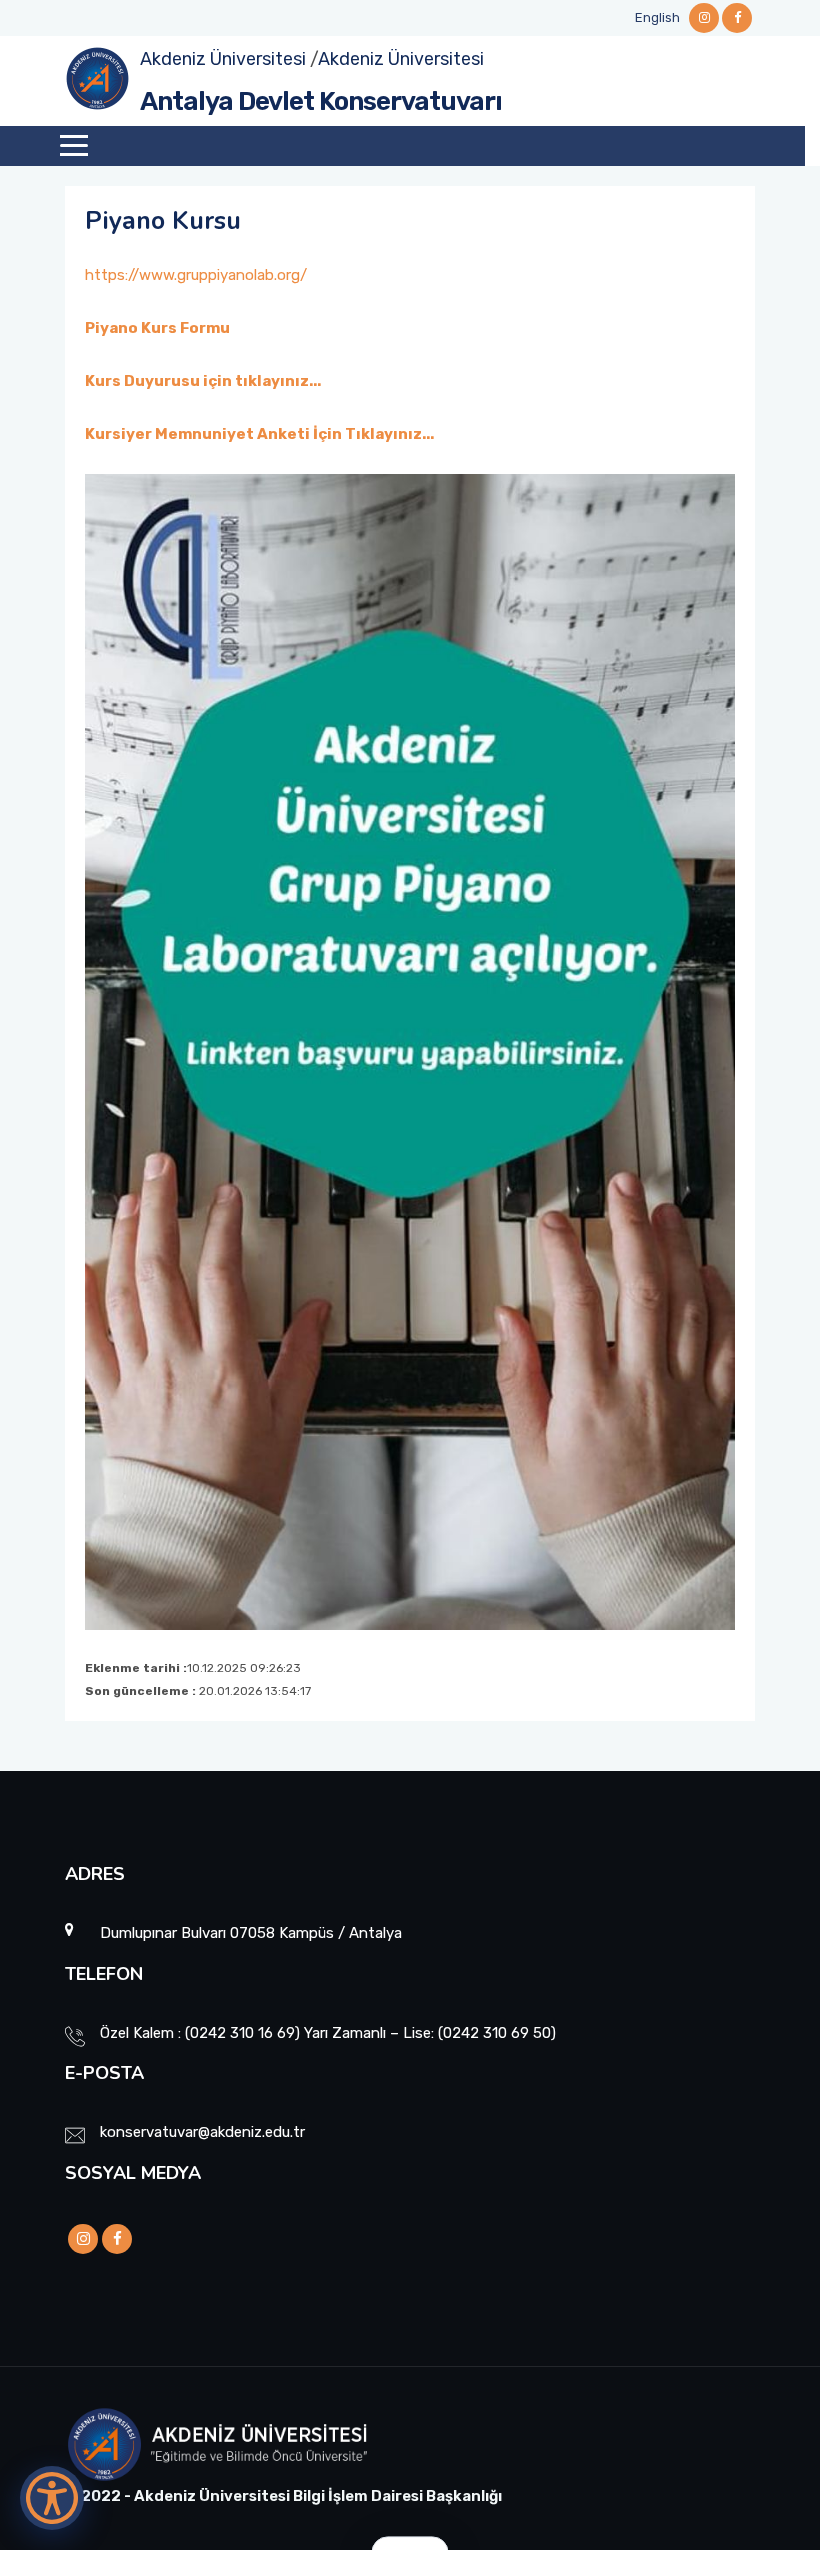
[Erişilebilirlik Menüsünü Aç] (52, 2498)
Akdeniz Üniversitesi (223, 59)
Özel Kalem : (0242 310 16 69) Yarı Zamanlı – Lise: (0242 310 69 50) (328, 2033)
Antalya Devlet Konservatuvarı (321, 101)
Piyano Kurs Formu (157, 328)
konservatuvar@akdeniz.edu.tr (202, 2132)
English (657, 17)
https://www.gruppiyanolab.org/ (196, 275)
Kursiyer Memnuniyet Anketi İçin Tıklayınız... (259, 434)
